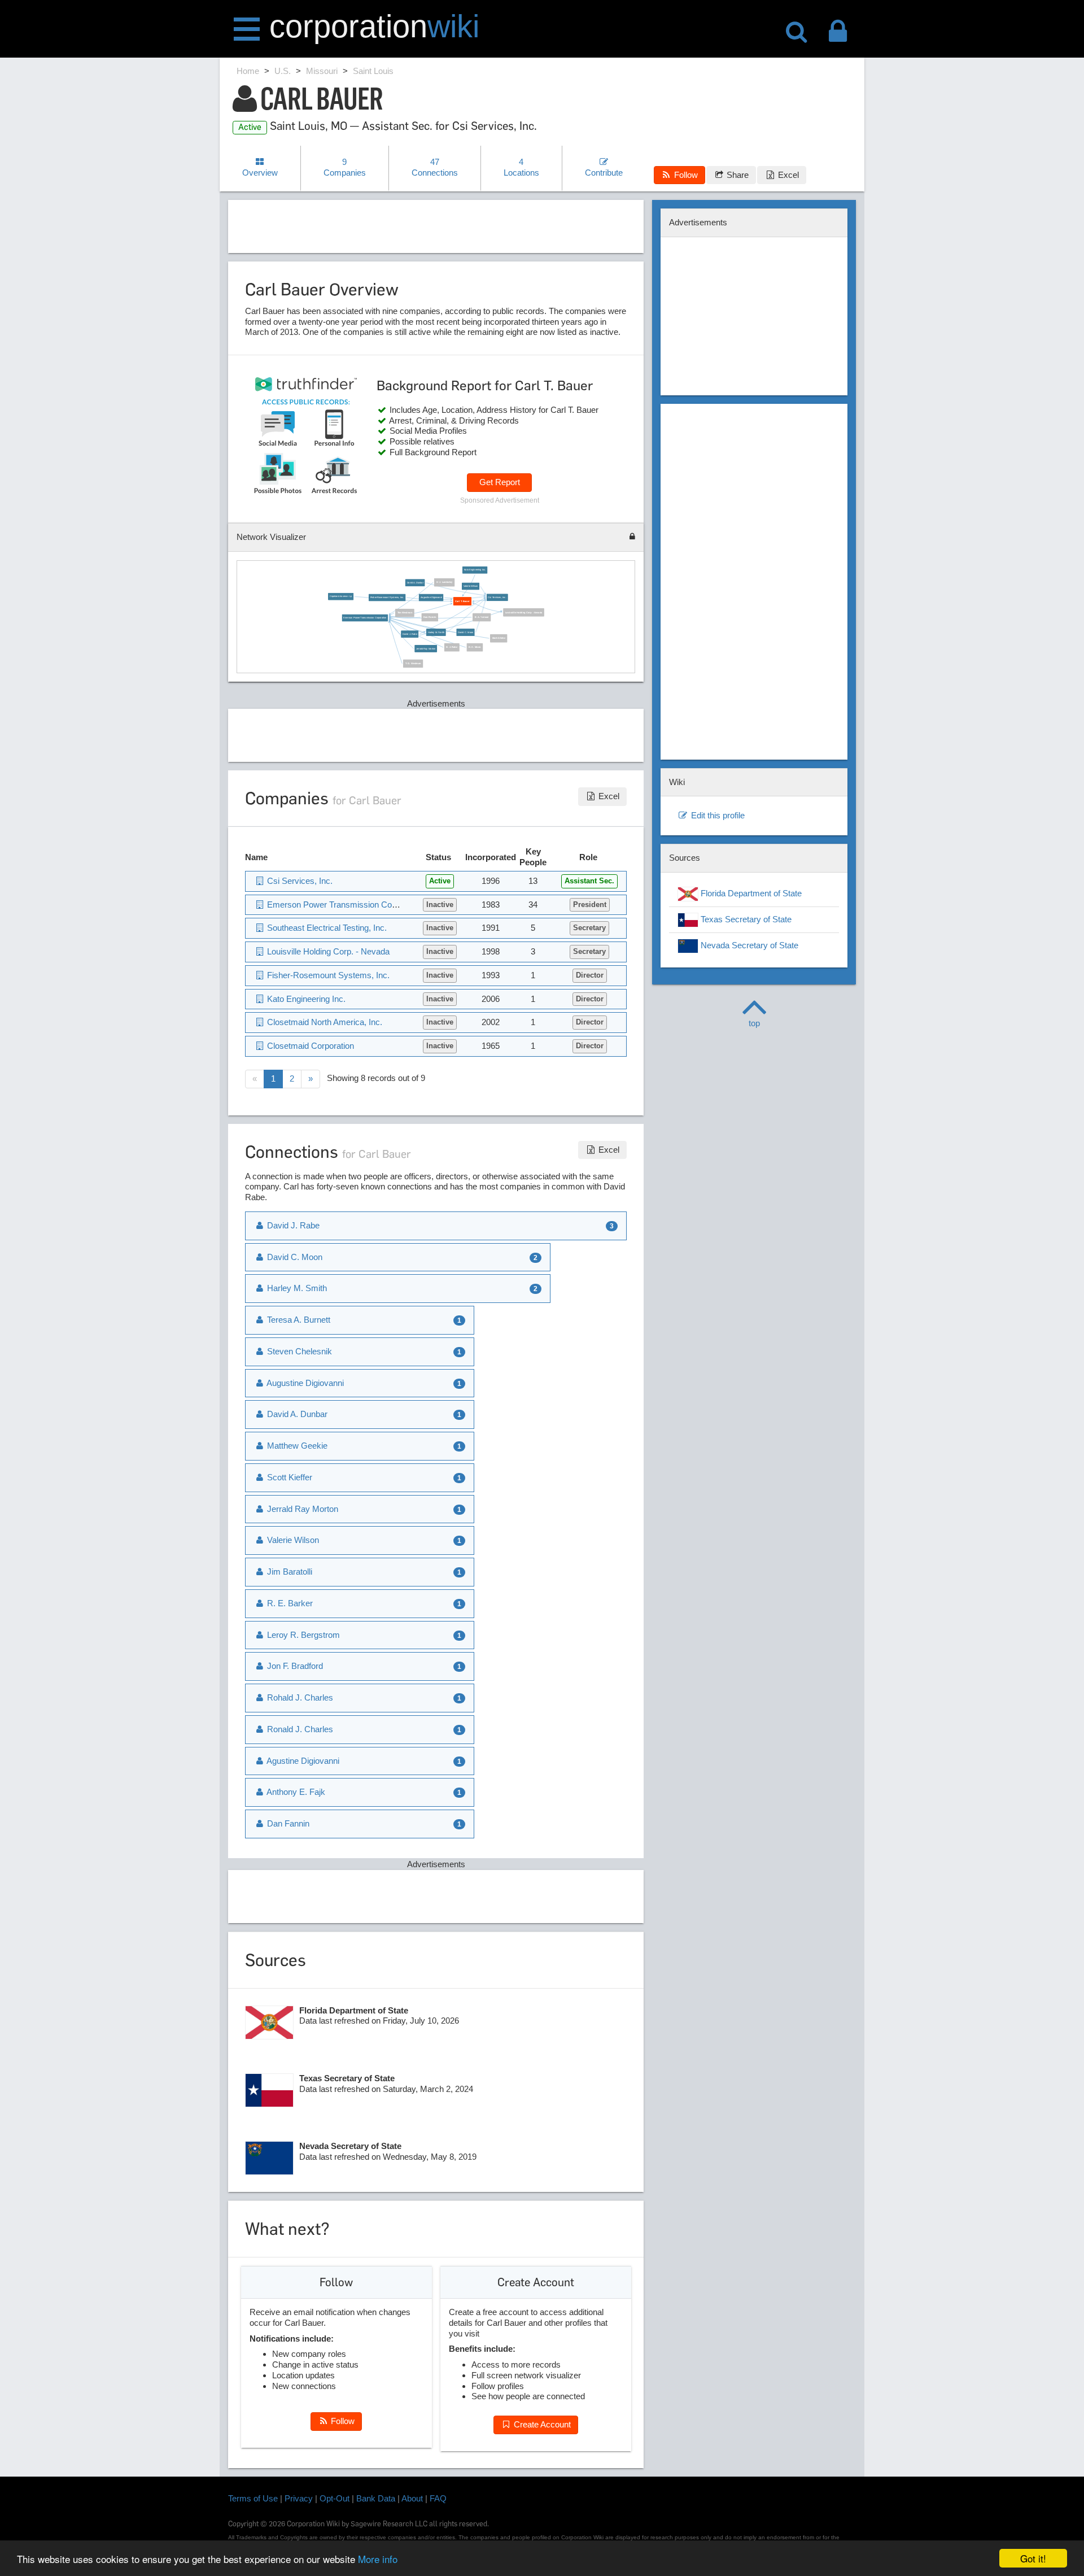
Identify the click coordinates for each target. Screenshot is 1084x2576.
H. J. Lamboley (445, 583)
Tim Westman (405, 613)
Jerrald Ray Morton (426, 649)
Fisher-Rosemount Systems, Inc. (387, 598)
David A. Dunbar (415, 583)
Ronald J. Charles (299, 1729)
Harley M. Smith (436, 632)
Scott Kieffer (289, 1477)
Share (736, 175)
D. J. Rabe (452, 648)
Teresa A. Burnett (298, 1320)
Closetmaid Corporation (309, 1046)
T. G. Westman (413, 664)
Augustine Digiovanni (431, 598)
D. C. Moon (475, 648)
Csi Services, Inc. (498, 597)
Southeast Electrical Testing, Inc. (326, 928)
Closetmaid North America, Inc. (324, 1022)
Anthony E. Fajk (295, 1792)
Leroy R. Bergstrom (302, 1635)
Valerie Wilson (471, 586)
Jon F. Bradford (294, 1666)
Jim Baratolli (289, 1572)
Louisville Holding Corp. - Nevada (524, 613)
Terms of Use (253, 2498)
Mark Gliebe (499, 638)
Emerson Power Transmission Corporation (365, 618)
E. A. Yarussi (482, 618)
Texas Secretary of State (745, 919)
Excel (787, 175)
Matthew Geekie (296, 1446)
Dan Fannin (430, 618)
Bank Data (376, 2498)
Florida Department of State (750, 893)
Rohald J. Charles (299, 1697)
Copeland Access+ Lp (341, 597)
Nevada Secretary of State (748, 945)
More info (378, 2559)
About (412, 2498)
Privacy (299, 2498)
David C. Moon (466, 632)
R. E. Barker (289, 1603)
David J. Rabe (410, 634)
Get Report (500, 482)
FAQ (438, 2498)
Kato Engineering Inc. (475, 570)
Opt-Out (335, 2498)
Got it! (1033, 2558)
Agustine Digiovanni (302, 1761)
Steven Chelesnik (298, 1351)
